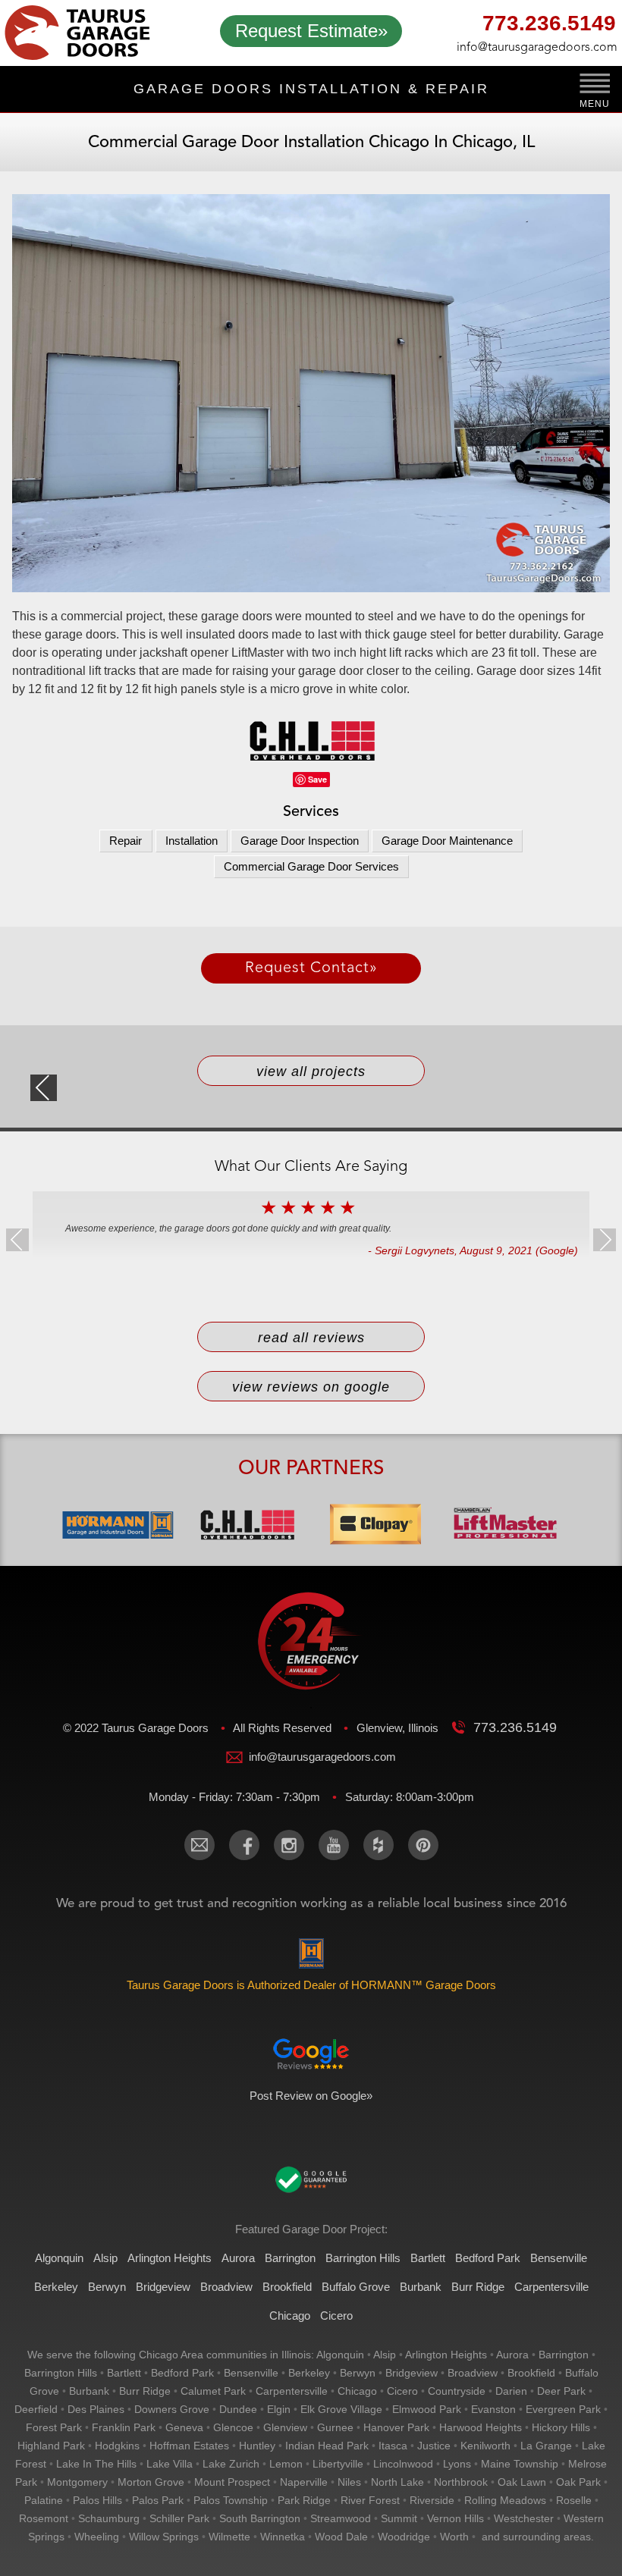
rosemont (44, 2518)
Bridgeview (163, 2287)
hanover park (396, 2427)
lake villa (170, 2464)
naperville (304, 2482)
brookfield (531, 2373)
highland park (51, 2446)
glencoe (233, 2427)
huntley (257, 2446)
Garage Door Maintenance (447, 841)
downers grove (172, 2409)
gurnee (335, 2427)
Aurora (238, 2258)
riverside (432, 2500)
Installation (192, 841)
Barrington (290, 2258)
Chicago (290, 2316)
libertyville (338, 2464)
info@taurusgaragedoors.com (536, 48)
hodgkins (117, 2446)
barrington (564, 2355)
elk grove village (341, 2409)
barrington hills (61, 2373)
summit (399, 2518)
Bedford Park (488, 2258)
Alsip (105, 2258)
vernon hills (456, 2518)
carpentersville (292, 2391)
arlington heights (446, 2355)
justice (434, 2446)
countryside (457, 2391)
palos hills (97, 2500)
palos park (158, 2500)
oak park (578, 2482)
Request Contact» (311, 968)
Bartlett (428, 2258)
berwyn (358, 2373)
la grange (546, 2446)
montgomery (77, 2482)
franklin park (124, 2427)
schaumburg (109, 2518)
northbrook (461, 2482)
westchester (524, 2518)
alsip (385, 2355)
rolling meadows (505, 2500)
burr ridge (145, 2391)
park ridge (304, 2500)
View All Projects (311, 1072)
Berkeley (56, 2287)
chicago (357, 2391)
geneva (184, 2427)
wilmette (229, 2537)
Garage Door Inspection (300, 841)
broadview (473, 2373)
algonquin (340, 2355)
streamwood (341, 2518)
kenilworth (485, 2446)
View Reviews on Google (311, 1387)
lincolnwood (403, 2464)
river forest (370, 2500)
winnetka (283, 2537)
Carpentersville (551, 2287)
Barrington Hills (363, 2258)
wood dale (341, 2537)
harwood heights (481, 2427)
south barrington (260, 2518)
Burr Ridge (478, 2287)
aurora (512, 2355)
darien (511, 2391)
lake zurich (231, 2464)
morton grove (151, 2482)
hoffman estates (189, 2446)
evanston (493, 2409)
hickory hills (561, 2427)
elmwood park (427, 2409)
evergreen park (563, 2409)
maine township (520, 2464)
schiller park (179, 2518)
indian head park (327, 2446)
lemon (286, 2464)
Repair (126, 841)
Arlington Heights (170, 2258)
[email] (199, 1845)
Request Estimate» (311, 31)
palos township (231, 2500)
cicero (402, 2391)
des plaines (96, 2409)
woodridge (404, 2537)
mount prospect (232, 2482)
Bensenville (559, 2258)
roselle (574, 2500)
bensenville (251, 2373)
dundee (238, 2409)
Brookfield (287, 2287)
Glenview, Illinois (399, 1728)
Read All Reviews (311, 1338)
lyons (457, 2464)
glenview (285, 2427)
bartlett (124, 2373)
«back (44, 1088)
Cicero (336, 2316)
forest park (54, 2427)
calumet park (213, 2391)
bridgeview (412, 2373)
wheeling (97, 2537)
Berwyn (107, 2287)
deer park (561, 2391)
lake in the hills (96, 2464)
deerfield (36, 2409)
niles (349, 2482)
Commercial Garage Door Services (311, 866)
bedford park (182, 2373)
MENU (594, 104)
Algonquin (59, 2258)
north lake (397, 2482)
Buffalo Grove (356, 2287)
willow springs (164, 2537)
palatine (44, 2500)
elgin (279, 2409)
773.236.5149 (549, 25)
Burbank (421, 2287)
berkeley (309, 2373)
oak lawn (522, 2482)
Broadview (226, 2287)
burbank (89, 2391)
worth (454, 2537)
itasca (393, 2446)
